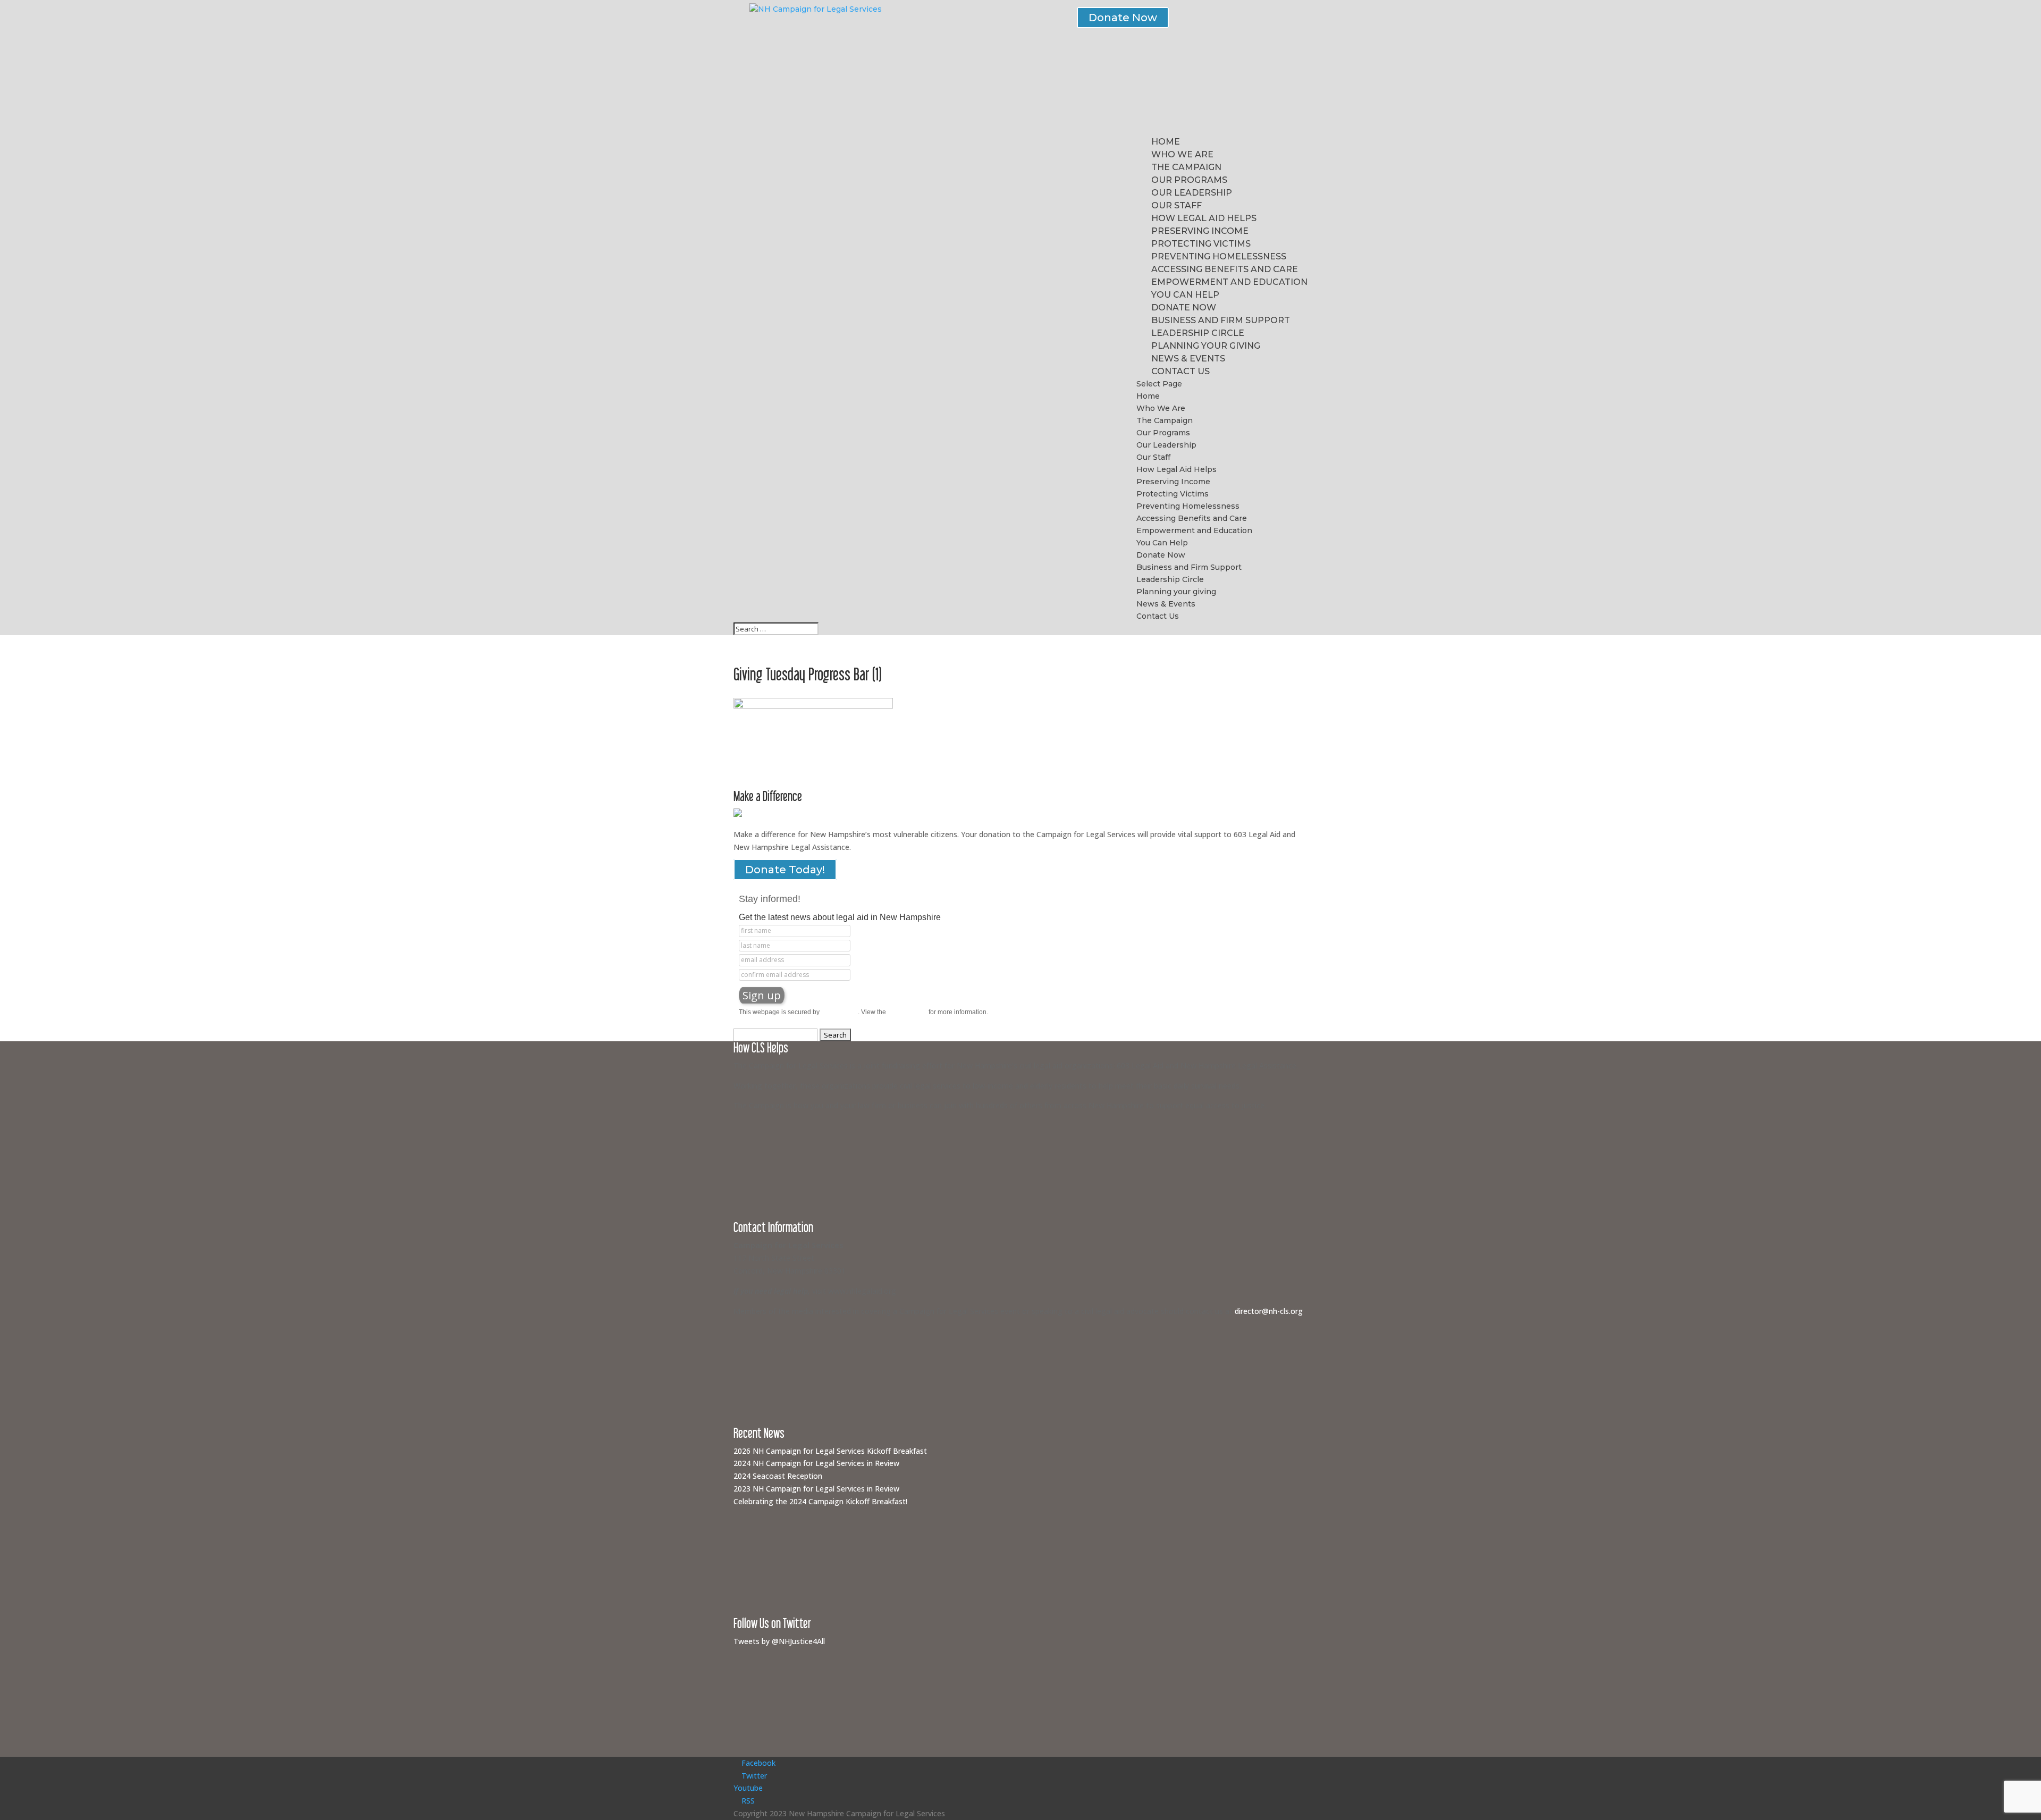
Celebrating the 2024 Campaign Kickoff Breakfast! (820, 1501)
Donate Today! (785, 870)
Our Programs (1189, 180)
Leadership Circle (1198, 333)
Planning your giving (1206, 346)
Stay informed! (770, 899)
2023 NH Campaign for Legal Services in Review (816, 1489)
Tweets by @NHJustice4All (779, 1641)
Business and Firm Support (1221, 320)
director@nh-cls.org (1269, 1311)
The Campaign (1186, 167)
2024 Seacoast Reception (778, 1476)
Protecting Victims (1201, 244)
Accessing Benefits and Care (1225, 269)
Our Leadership (1192, 193)
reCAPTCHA (840, 1012)
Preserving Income (1200, 231)
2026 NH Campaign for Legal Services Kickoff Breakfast (830, 1451)
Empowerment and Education (1229, 282)
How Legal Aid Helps (1204, 218)
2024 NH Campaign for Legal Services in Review (816, 1463)
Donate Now (1123, 18)
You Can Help (1185, 295)
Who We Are (1182, 154)
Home (1166, 142)
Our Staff (1176, 205)
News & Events (1188, 359)
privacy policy (907, 1012)
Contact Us (1180, 371)
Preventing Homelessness (1219, 256)
